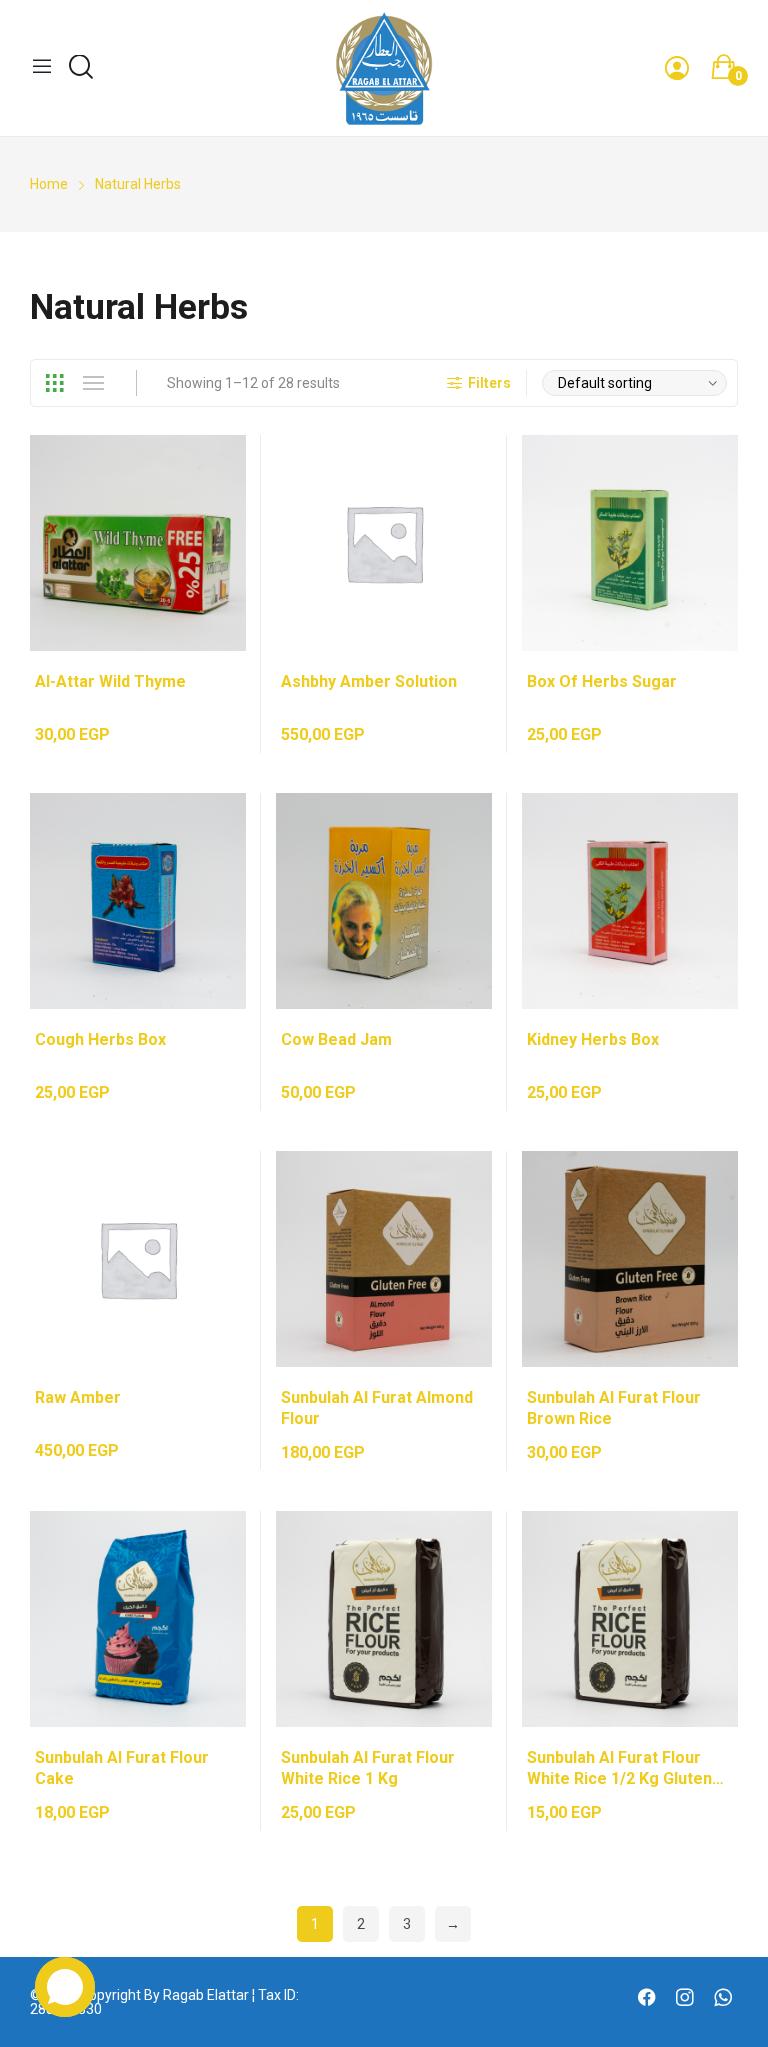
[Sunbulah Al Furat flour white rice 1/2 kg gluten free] (630, 1619)
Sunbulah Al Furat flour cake (122, 1768)
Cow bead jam (336, 1039)
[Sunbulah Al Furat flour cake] (138, 1619)
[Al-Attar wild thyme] (138, 543)
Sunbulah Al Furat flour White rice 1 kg (368, 1768)
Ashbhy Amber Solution (369, 681)
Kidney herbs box (593, 1039)
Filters (489, 383)
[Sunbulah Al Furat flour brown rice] (630, 1259)
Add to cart (211, 570)
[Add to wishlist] (211, 520)
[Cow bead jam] (384, 901)
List (93, 383)
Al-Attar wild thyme (110, 681)
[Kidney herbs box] (630, 901)
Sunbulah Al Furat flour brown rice (614, 1408)
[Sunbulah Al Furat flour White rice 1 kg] (384, 1619)
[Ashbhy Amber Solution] (384, 543)
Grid (54, 383)
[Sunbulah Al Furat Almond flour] (384, 1259)
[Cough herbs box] (138, 901)
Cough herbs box (100, 1039)
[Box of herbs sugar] (630, 543)
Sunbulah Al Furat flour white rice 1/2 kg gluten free (619, 1768)
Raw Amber (78, 1397)
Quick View (211, 470)
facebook (649, 1999)
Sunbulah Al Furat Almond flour (377, 1408)
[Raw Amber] (138, 1259)
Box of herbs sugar (602, 681)
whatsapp (725, 1999)
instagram (687, 1999)
